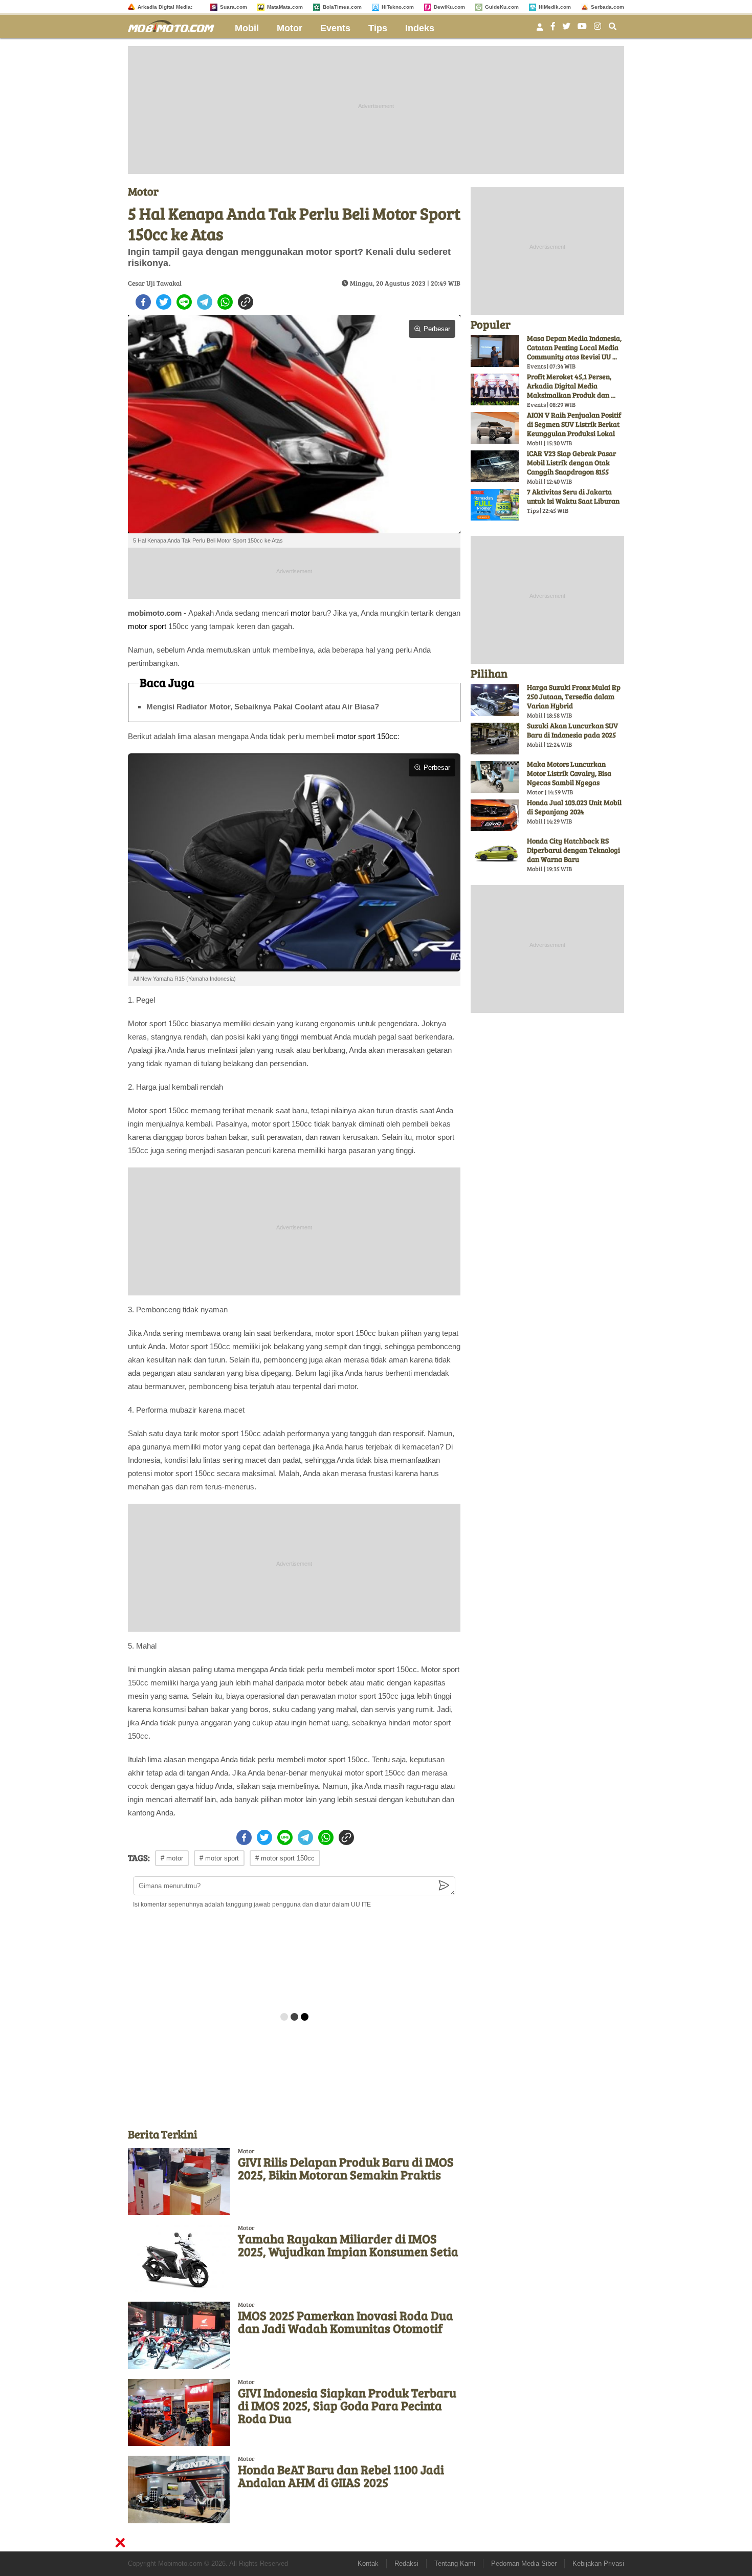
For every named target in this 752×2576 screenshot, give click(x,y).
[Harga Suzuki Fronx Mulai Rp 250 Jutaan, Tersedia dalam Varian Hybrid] (495, 700)
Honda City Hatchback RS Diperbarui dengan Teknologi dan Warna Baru (573, 850)
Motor (290, 28)
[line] (184, 302)
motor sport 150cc (367, 736)
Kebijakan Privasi (598, 2563)
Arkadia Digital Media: (165, 7)
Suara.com (234, 7)
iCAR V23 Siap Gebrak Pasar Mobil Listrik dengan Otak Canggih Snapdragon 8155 (571, 462)
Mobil (247, 28)
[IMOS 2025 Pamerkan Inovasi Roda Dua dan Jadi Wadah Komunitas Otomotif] (179, 2335)
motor (300, 613)
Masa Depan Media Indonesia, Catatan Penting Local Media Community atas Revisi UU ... (574, 347)
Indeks (420, 28)
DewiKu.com (449, 7)
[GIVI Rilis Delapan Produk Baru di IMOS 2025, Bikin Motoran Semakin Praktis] (179, 2182)
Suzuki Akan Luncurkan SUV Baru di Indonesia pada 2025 (572, 730)
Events (335, 28)
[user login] (540, 30)
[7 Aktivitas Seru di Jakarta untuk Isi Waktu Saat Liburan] (495, 505)
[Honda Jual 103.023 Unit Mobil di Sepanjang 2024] (495, 815)
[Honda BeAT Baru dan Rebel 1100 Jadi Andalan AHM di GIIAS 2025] (179, 2489)
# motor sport (219, 1858)
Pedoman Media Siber (524, 2563)
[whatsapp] (225, 302)
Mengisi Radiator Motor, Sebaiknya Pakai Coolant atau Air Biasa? (263, 707)
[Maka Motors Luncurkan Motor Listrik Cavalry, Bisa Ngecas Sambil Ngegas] (495, 777)
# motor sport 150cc (285, 1858)
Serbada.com (607, 7)
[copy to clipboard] (246, 302)
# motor (172, 1858)
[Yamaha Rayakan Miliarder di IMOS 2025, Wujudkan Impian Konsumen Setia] (179, 2258)
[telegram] (205, 302)
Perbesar (437, 329)
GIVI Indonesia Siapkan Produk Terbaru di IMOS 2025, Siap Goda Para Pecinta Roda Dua (347, 2405)
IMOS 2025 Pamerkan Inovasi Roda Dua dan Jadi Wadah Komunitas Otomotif (346, 2322)
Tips (378, 28)
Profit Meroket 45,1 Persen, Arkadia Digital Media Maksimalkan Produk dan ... (571, 386)
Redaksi (406, 2563)
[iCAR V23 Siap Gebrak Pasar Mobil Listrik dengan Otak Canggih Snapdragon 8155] (495, 466)
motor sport (147, 626)
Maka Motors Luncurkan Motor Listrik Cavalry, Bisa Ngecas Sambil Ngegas (569, 773)
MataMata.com (285, 7)
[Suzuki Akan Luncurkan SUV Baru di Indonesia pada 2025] (495, 739)
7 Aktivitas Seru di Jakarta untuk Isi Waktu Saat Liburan (573, 496)
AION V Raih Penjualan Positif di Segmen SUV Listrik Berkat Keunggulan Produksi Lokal (574, 424)
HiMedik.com (555, 7)
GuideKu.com (502, 7)
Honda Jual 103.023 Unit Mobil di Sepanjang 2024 (574, 807)
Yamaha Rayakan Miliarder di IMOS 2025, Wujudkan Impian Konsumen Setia (348, 2245)
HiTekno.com (398, 7)
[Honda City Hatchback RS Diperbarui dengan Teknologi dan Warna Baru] (495, 854)
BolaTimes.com (342, 7)
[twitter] (164, 302)
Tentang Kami (455, 2563)
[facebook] (143, 302)
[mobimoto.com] (175, 25)
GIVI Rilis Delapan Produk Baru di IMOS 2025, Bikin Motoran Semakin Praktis (346, 2168)
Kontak (368, 2563)
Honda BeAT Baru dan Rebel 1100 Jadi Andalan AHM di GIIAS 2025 (341, 2476)
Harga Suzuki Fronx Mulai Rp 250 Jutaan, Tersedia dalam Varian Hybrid (574, 696)
